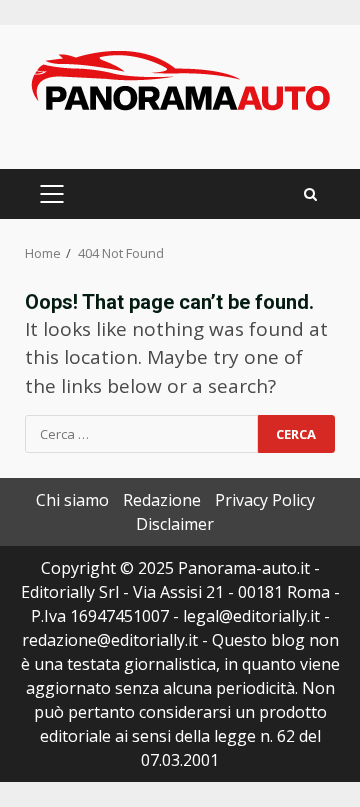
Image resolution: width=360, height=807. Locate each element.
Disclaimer (175, 524)
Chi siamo (72, 500)
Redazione (162, 500)
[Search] (310, 194)
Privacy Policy (265, 500)
